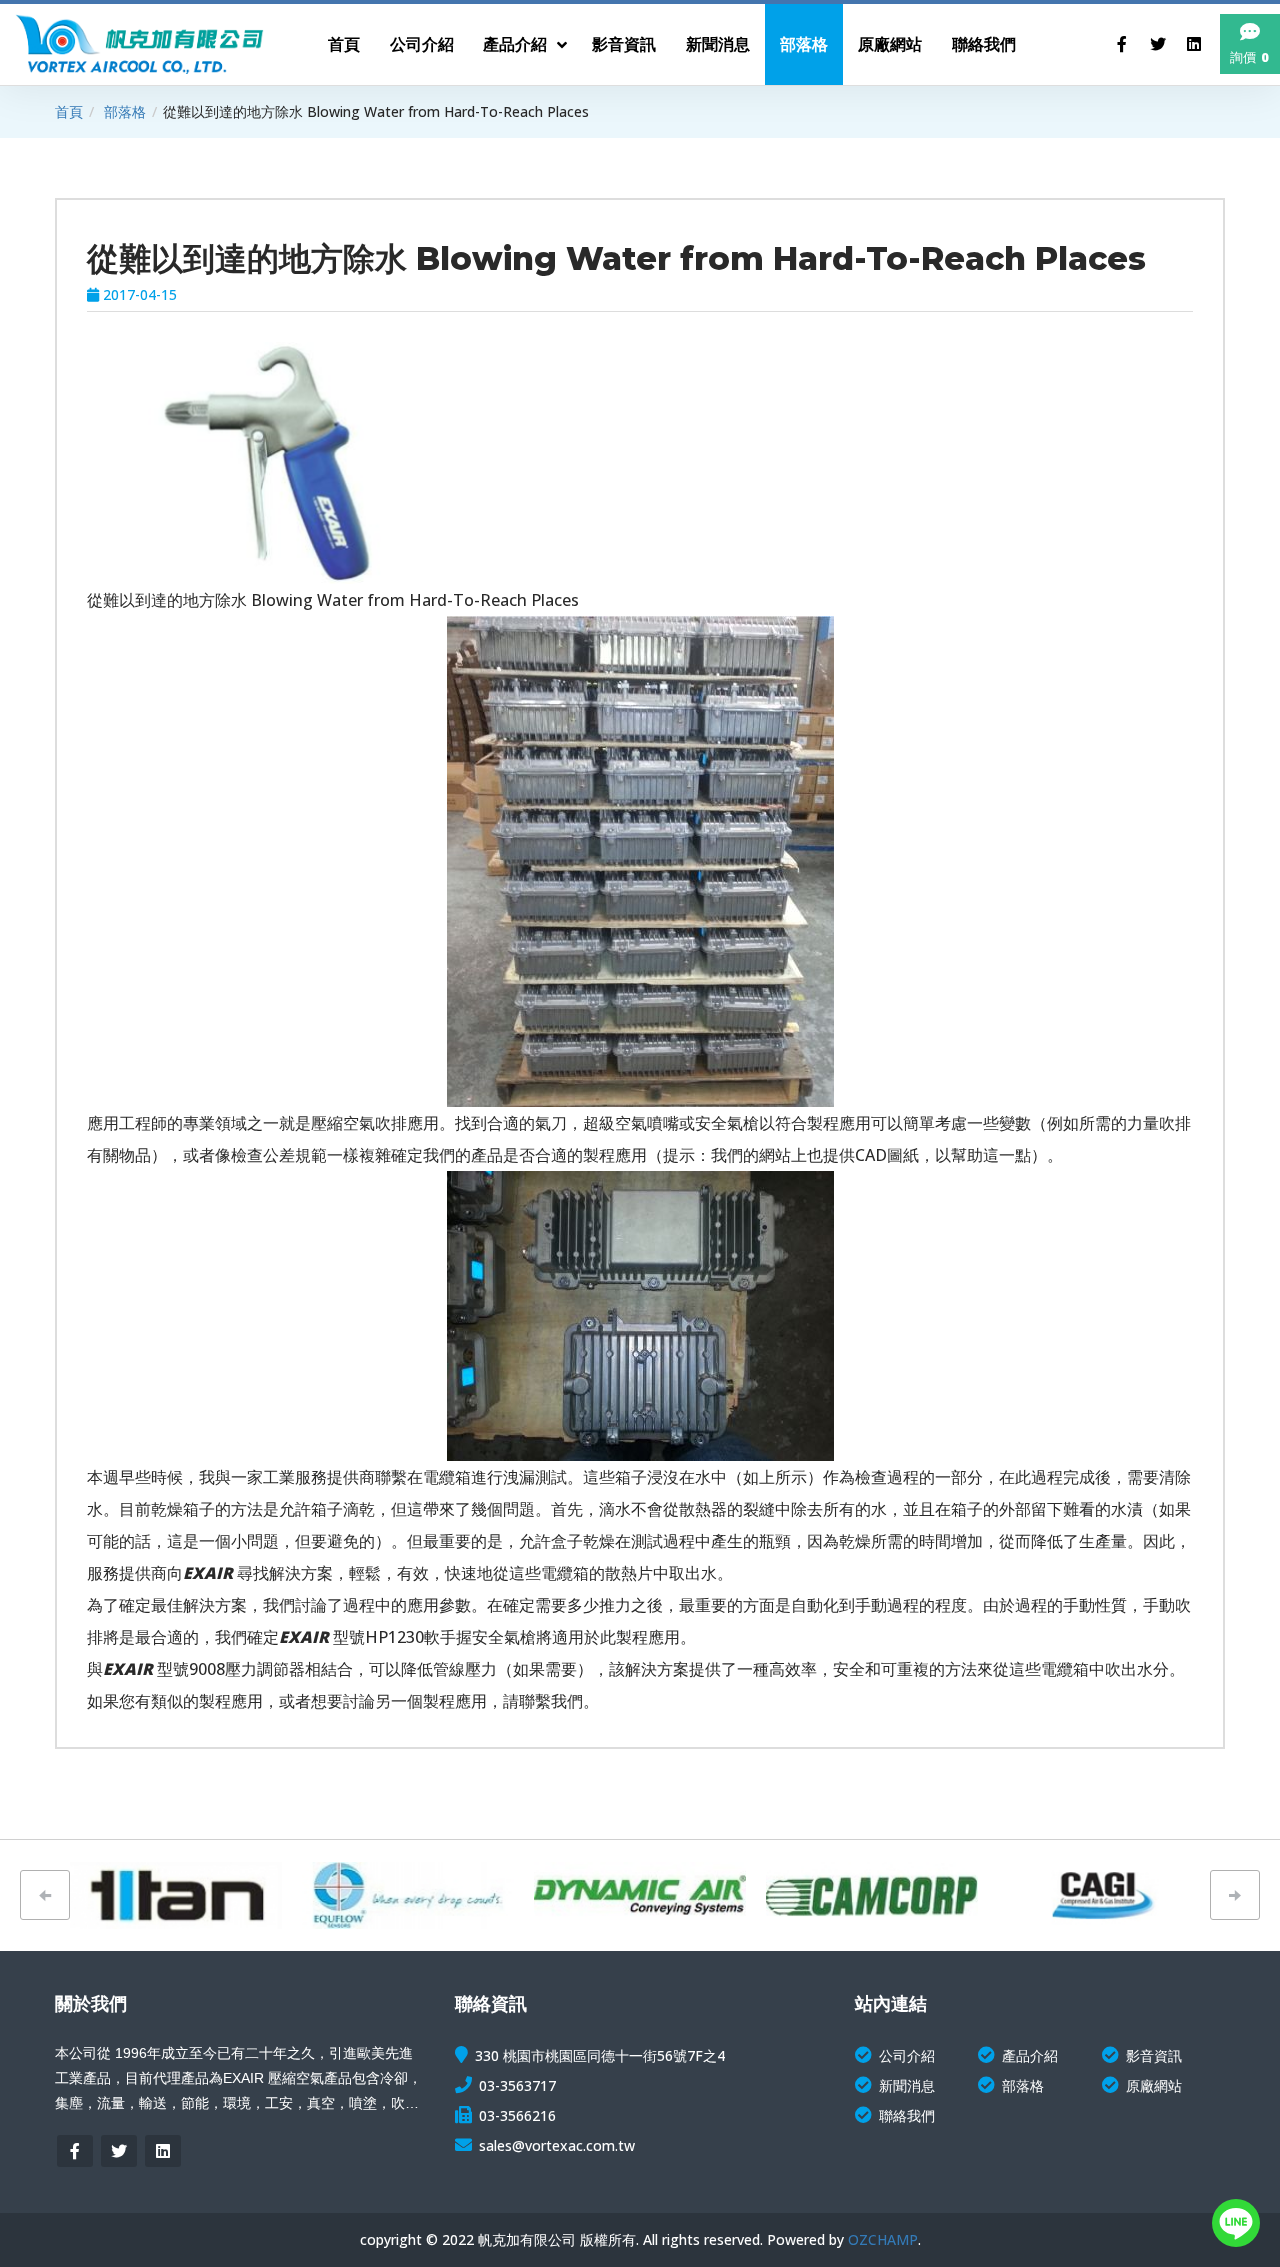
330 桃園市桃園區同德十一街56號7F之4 (600, 2055)
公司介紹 (907, 2055)
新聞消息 (907, 2085)
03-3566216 (517, 2115)
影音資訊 (1154, 2055)
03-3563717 (517, 2085)
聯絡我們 (907, 2115)
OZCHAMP (883, 2239)
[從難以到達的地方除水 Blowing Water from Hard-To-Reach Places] (268, 462)
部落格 (125, 111)
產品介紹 (1030, 2055)
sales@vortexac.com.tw (557, 2145)
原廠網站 (1154, 2085)
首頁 (69, 111)
